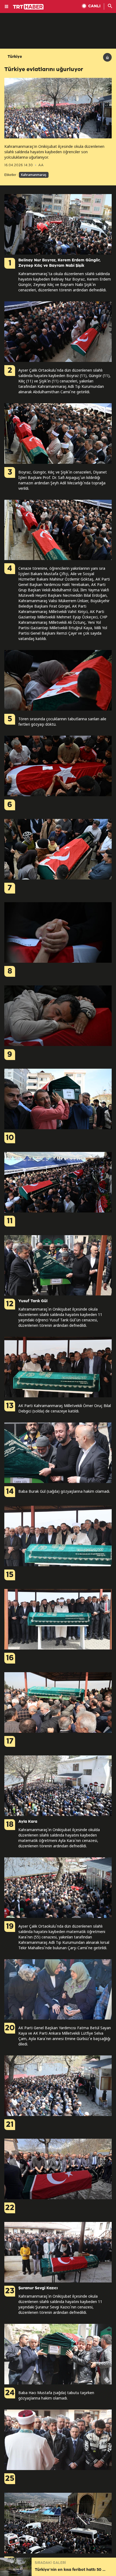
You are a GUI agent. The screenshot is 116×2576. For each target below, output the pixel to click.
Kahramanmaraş (34, 175)
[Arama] (110, 6)
